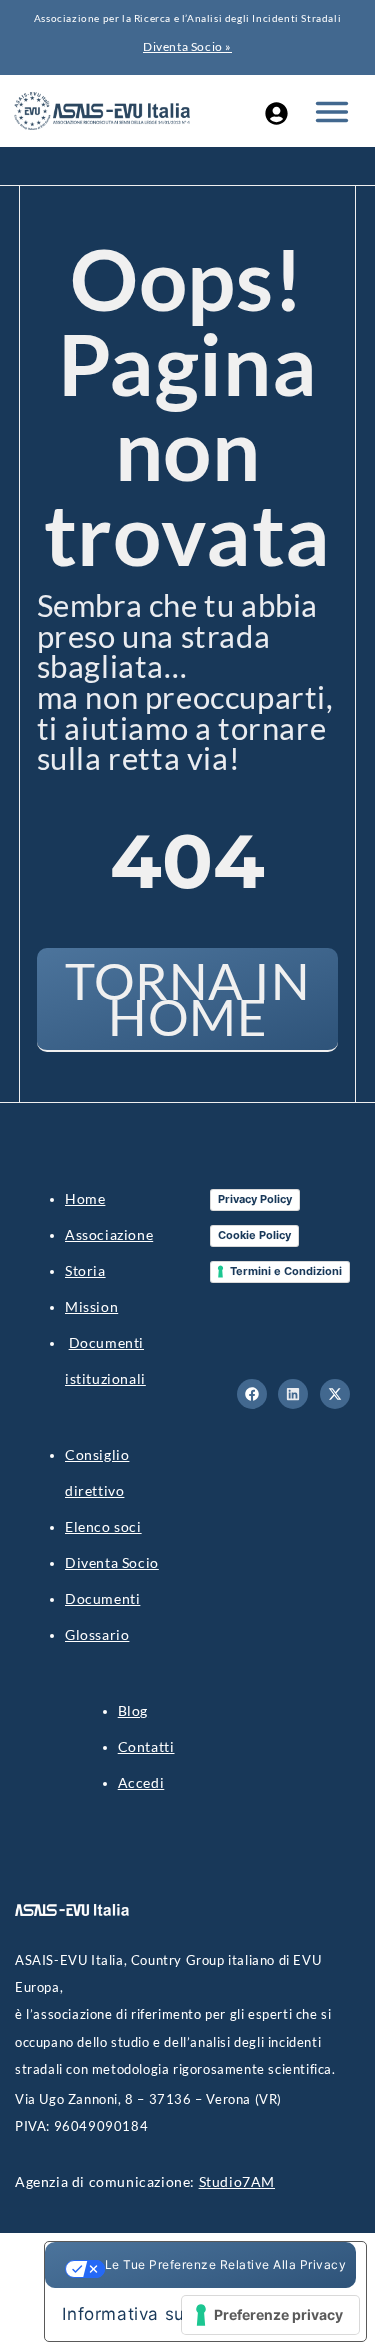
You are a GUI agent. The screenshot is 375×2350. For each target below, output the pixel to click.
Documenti (102, 1598)
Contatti (146, 1746)
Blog (133, 1710)
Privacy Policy (255, 1199)
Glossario (97, 1634)
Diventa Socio (112, 1562)
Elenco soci (103, 1526)
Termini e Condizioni (286, 1271)
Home (85, 1198)
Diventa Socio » (187, 46)
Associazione (109, 1234)
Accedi (141, 1782)
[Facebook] (252, 1394)
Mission (91, 1306)
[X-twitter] (335, 1394)
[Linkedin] (293, 1394)
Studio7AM (237, 2181)
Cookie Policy (254, 1235)
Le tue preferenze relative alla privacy (226, 2264)
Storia (85, 1270)
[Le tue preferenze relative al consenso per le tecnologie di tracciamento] (270, 2315)
